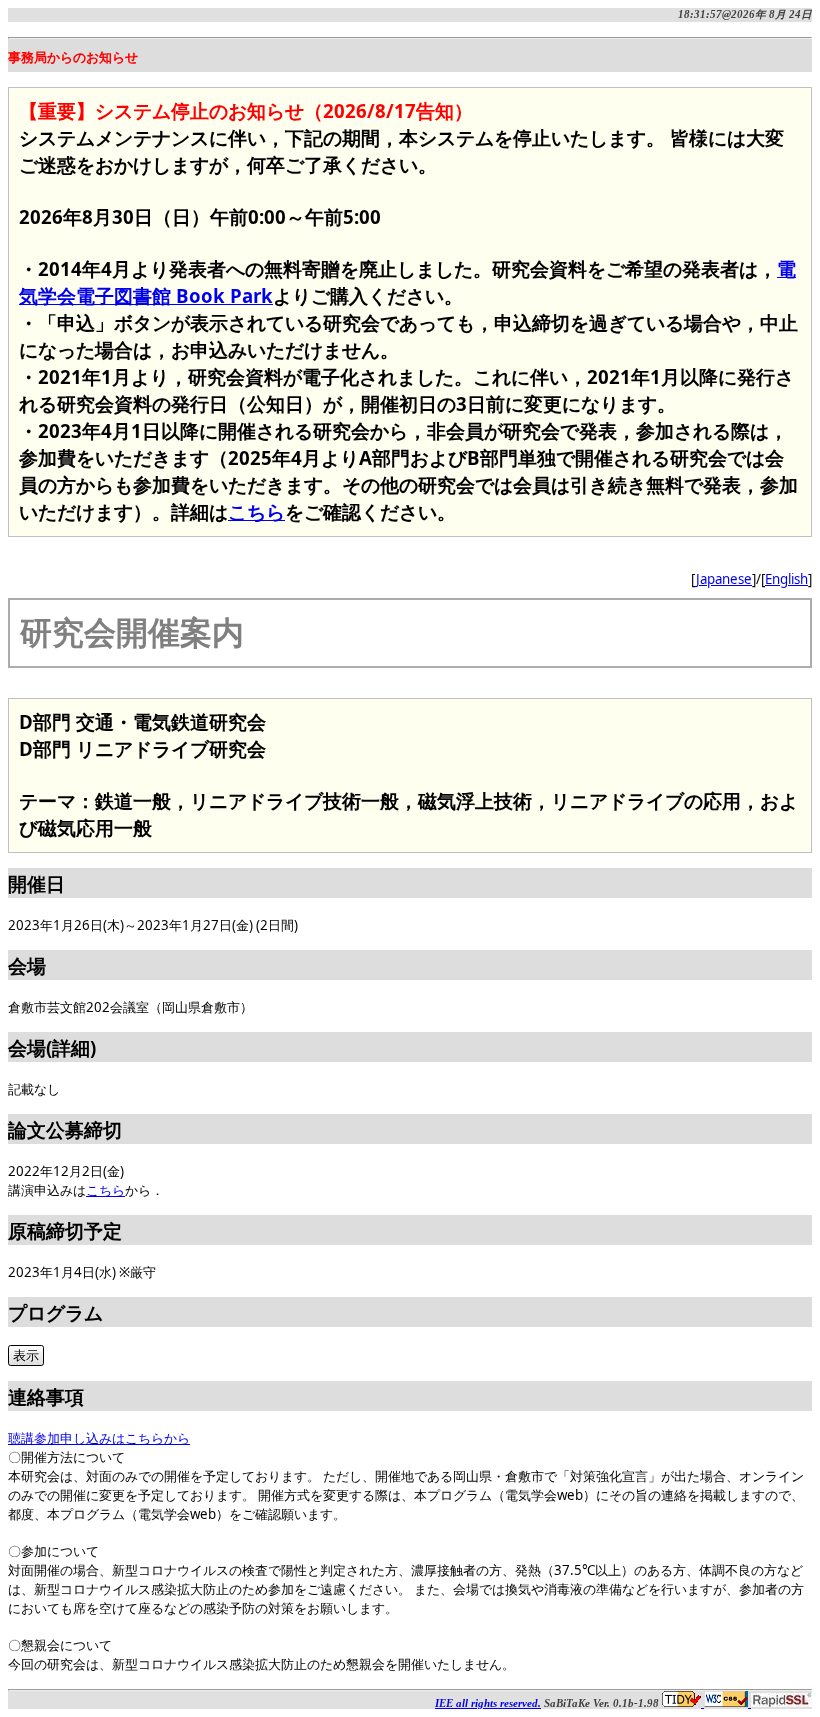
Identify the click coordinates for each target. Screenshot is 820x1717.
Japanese (724, 579)
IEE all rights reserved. (488, 1703)
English (786, 579)
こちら (256, 511)
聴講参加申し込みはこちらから (99, 1438)
